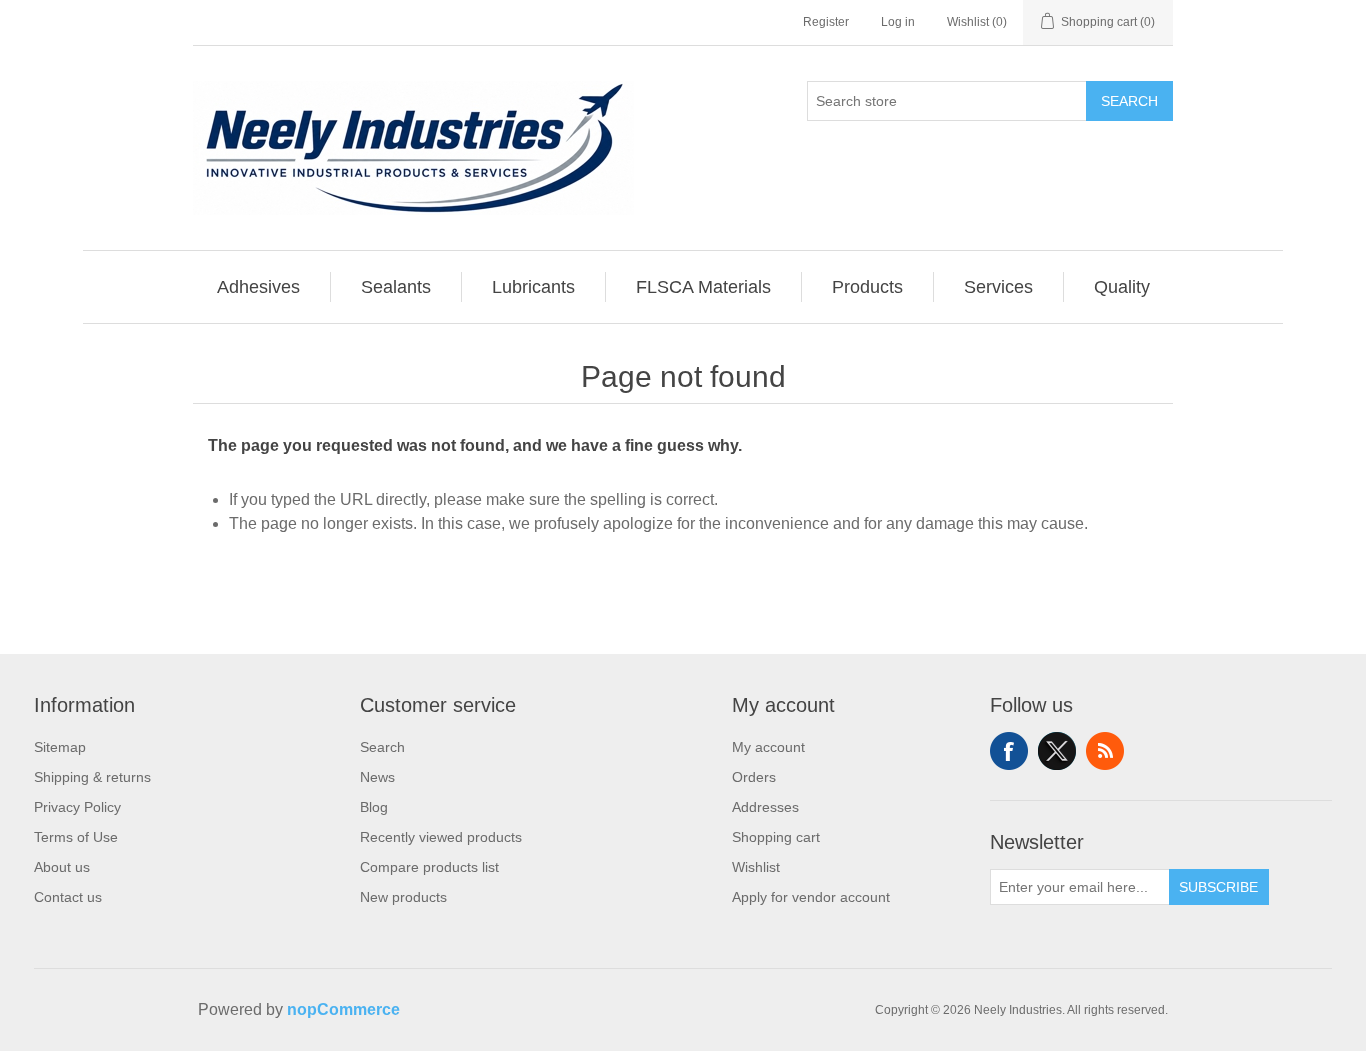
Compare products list (429, 867)
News (377, 777)
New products (403, 897)
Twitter (1057, 751)
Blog (374, 807)
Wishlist (756, 867)
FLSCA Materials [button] (703, 287)
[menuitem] (259, 287)
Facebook (1009, 751)
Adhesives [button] (258, 287)
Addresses (765, 807)
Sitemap (60, 747)
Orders (754, 777)
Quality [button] (1122, 287)
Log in (898, 22)
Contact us (68, 897)
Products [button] (867, 287)
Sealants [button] (396, 287)
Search (1129, 101)
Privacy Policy (77, 807)
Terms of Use (76, 837)
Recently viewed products (441, 837)
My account (768, 747)
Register (826, 22)
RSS (1105, 751)
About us (62, 867)
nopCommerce (343, 1009)
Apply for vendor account (811, 897)
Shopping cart (776, 837)
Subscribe (1218, 887)
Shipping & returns (92, 777)
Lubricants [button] (533, 287)
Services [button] (998, 287)
